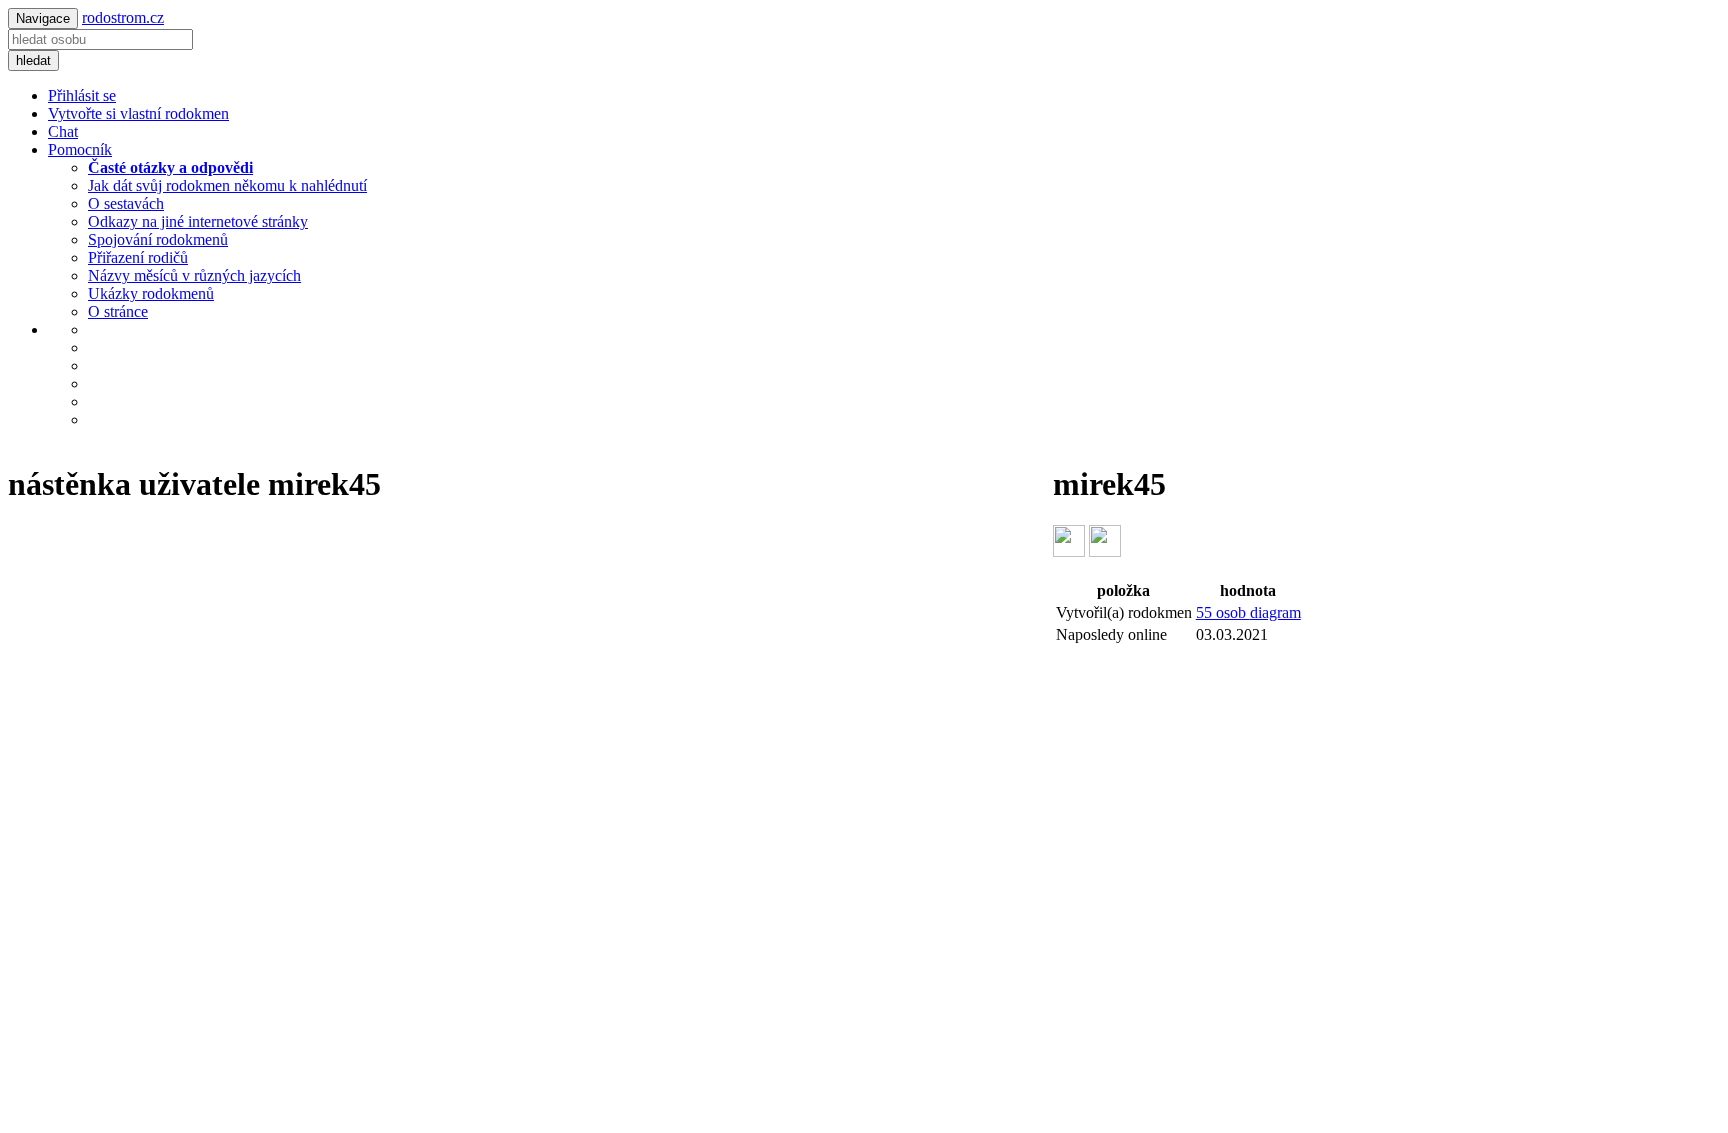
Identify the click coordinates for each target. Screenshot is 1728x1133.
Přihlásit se (82, 95)
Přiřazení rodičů (138, 257)
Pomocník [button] (80, 149)
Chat (63, 131)
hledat (33, 60)
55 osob (1248, 612)
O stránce (118, 311)
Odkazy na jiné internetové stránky (198, 221)
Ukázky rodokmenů (151, 293)
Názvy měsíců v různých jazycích (194, 275)
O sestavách (126, 203)
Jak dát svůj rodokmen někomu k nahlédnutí (227, 185)
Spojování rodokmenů (158, 239)
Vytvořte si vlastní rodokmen (138, 113)
